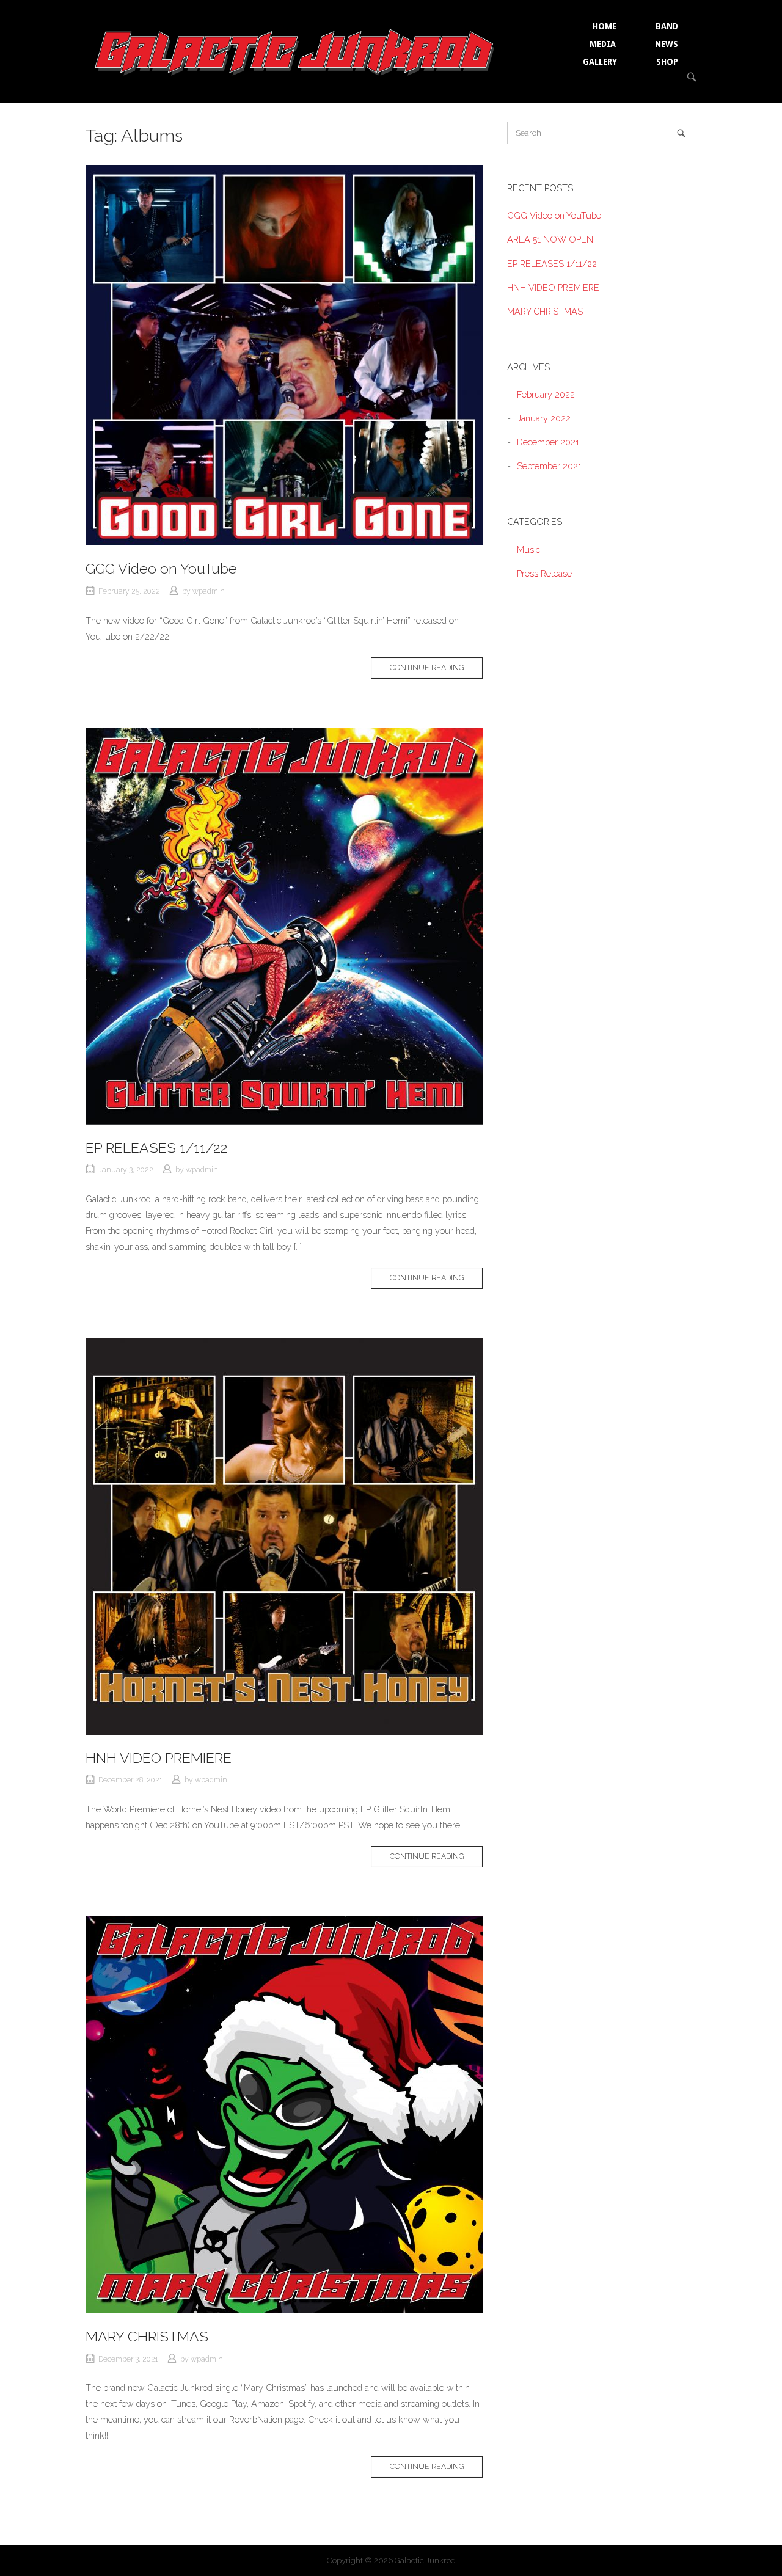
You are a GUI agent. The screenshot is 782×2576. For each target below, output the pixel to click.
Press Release (544, 573)
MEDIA (603, 44)
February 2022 (546, 394)
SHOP (667, 62)
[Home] (295, 50)
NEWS (667, 44)
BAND (667, 26)
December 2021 (548, 442)
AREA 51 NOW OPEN (550, 239)
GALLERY (600, 62)
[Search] (681, 133)
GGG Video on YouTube (161, 568)
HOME (605, 26)
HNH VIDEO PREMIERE (159, 1758)
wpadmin (209, 591)
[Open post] (284, 355)
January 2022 (544, 418)
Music (528, 549)
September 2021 (549, 466)
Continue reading (436, 670)
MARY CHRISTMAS (147, 2336)
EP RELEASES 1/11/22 (157, 1148)
